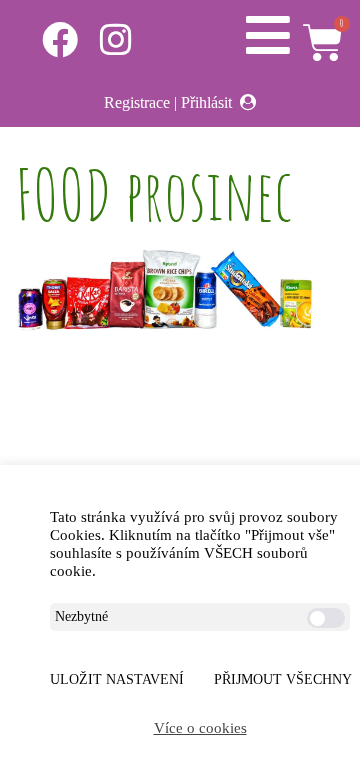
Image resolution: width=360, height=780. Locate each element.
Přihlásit (206, 102)
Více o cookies (200, 728)
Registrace (137, 102)
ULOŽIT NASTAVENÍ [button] (117, 679)
